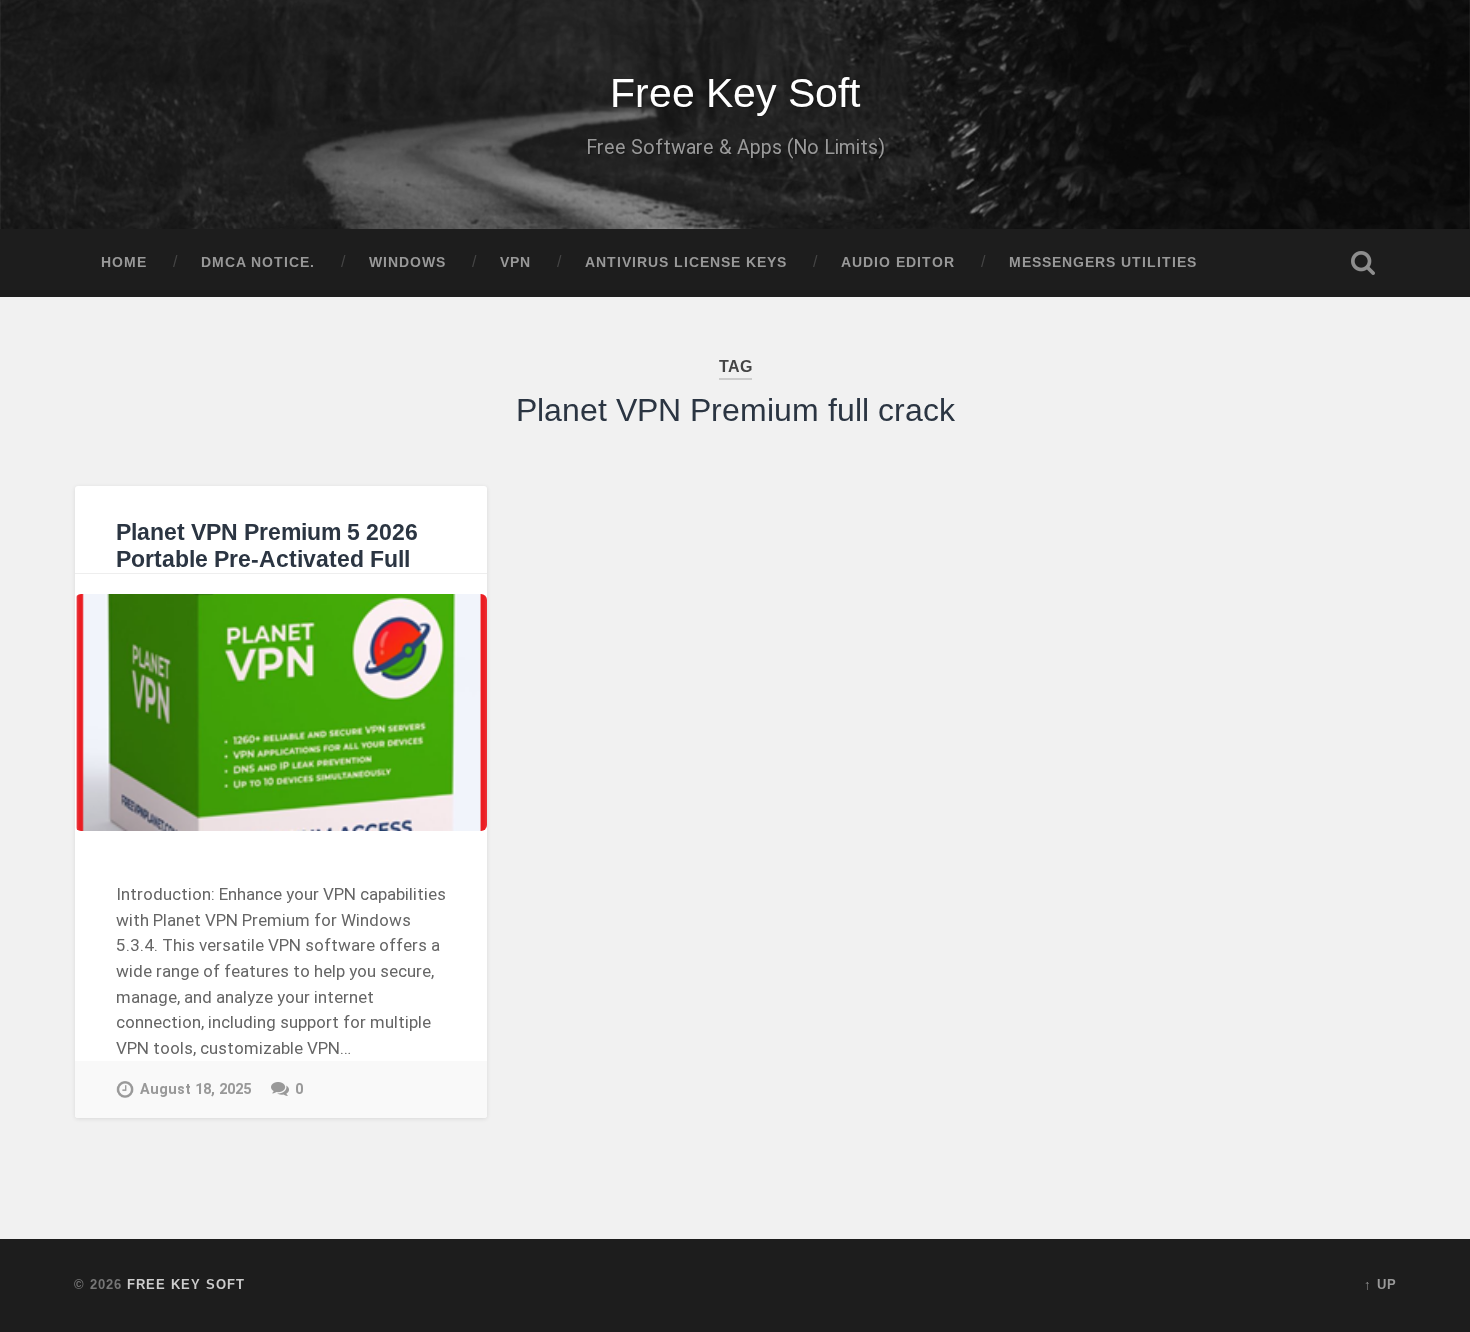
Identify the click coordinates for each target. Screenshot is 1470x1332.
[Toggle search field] (1363, 263)
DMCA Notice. (258, 262)
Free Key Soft (735, 93)
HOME (124, 262)
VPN (515, 262)
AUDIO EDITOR (898, 262)
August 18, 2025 (195, 1089)
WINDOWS (407, 262)
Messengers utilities (1103, 262)
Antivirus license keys (686, 262)
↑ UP (1380, 1284)
